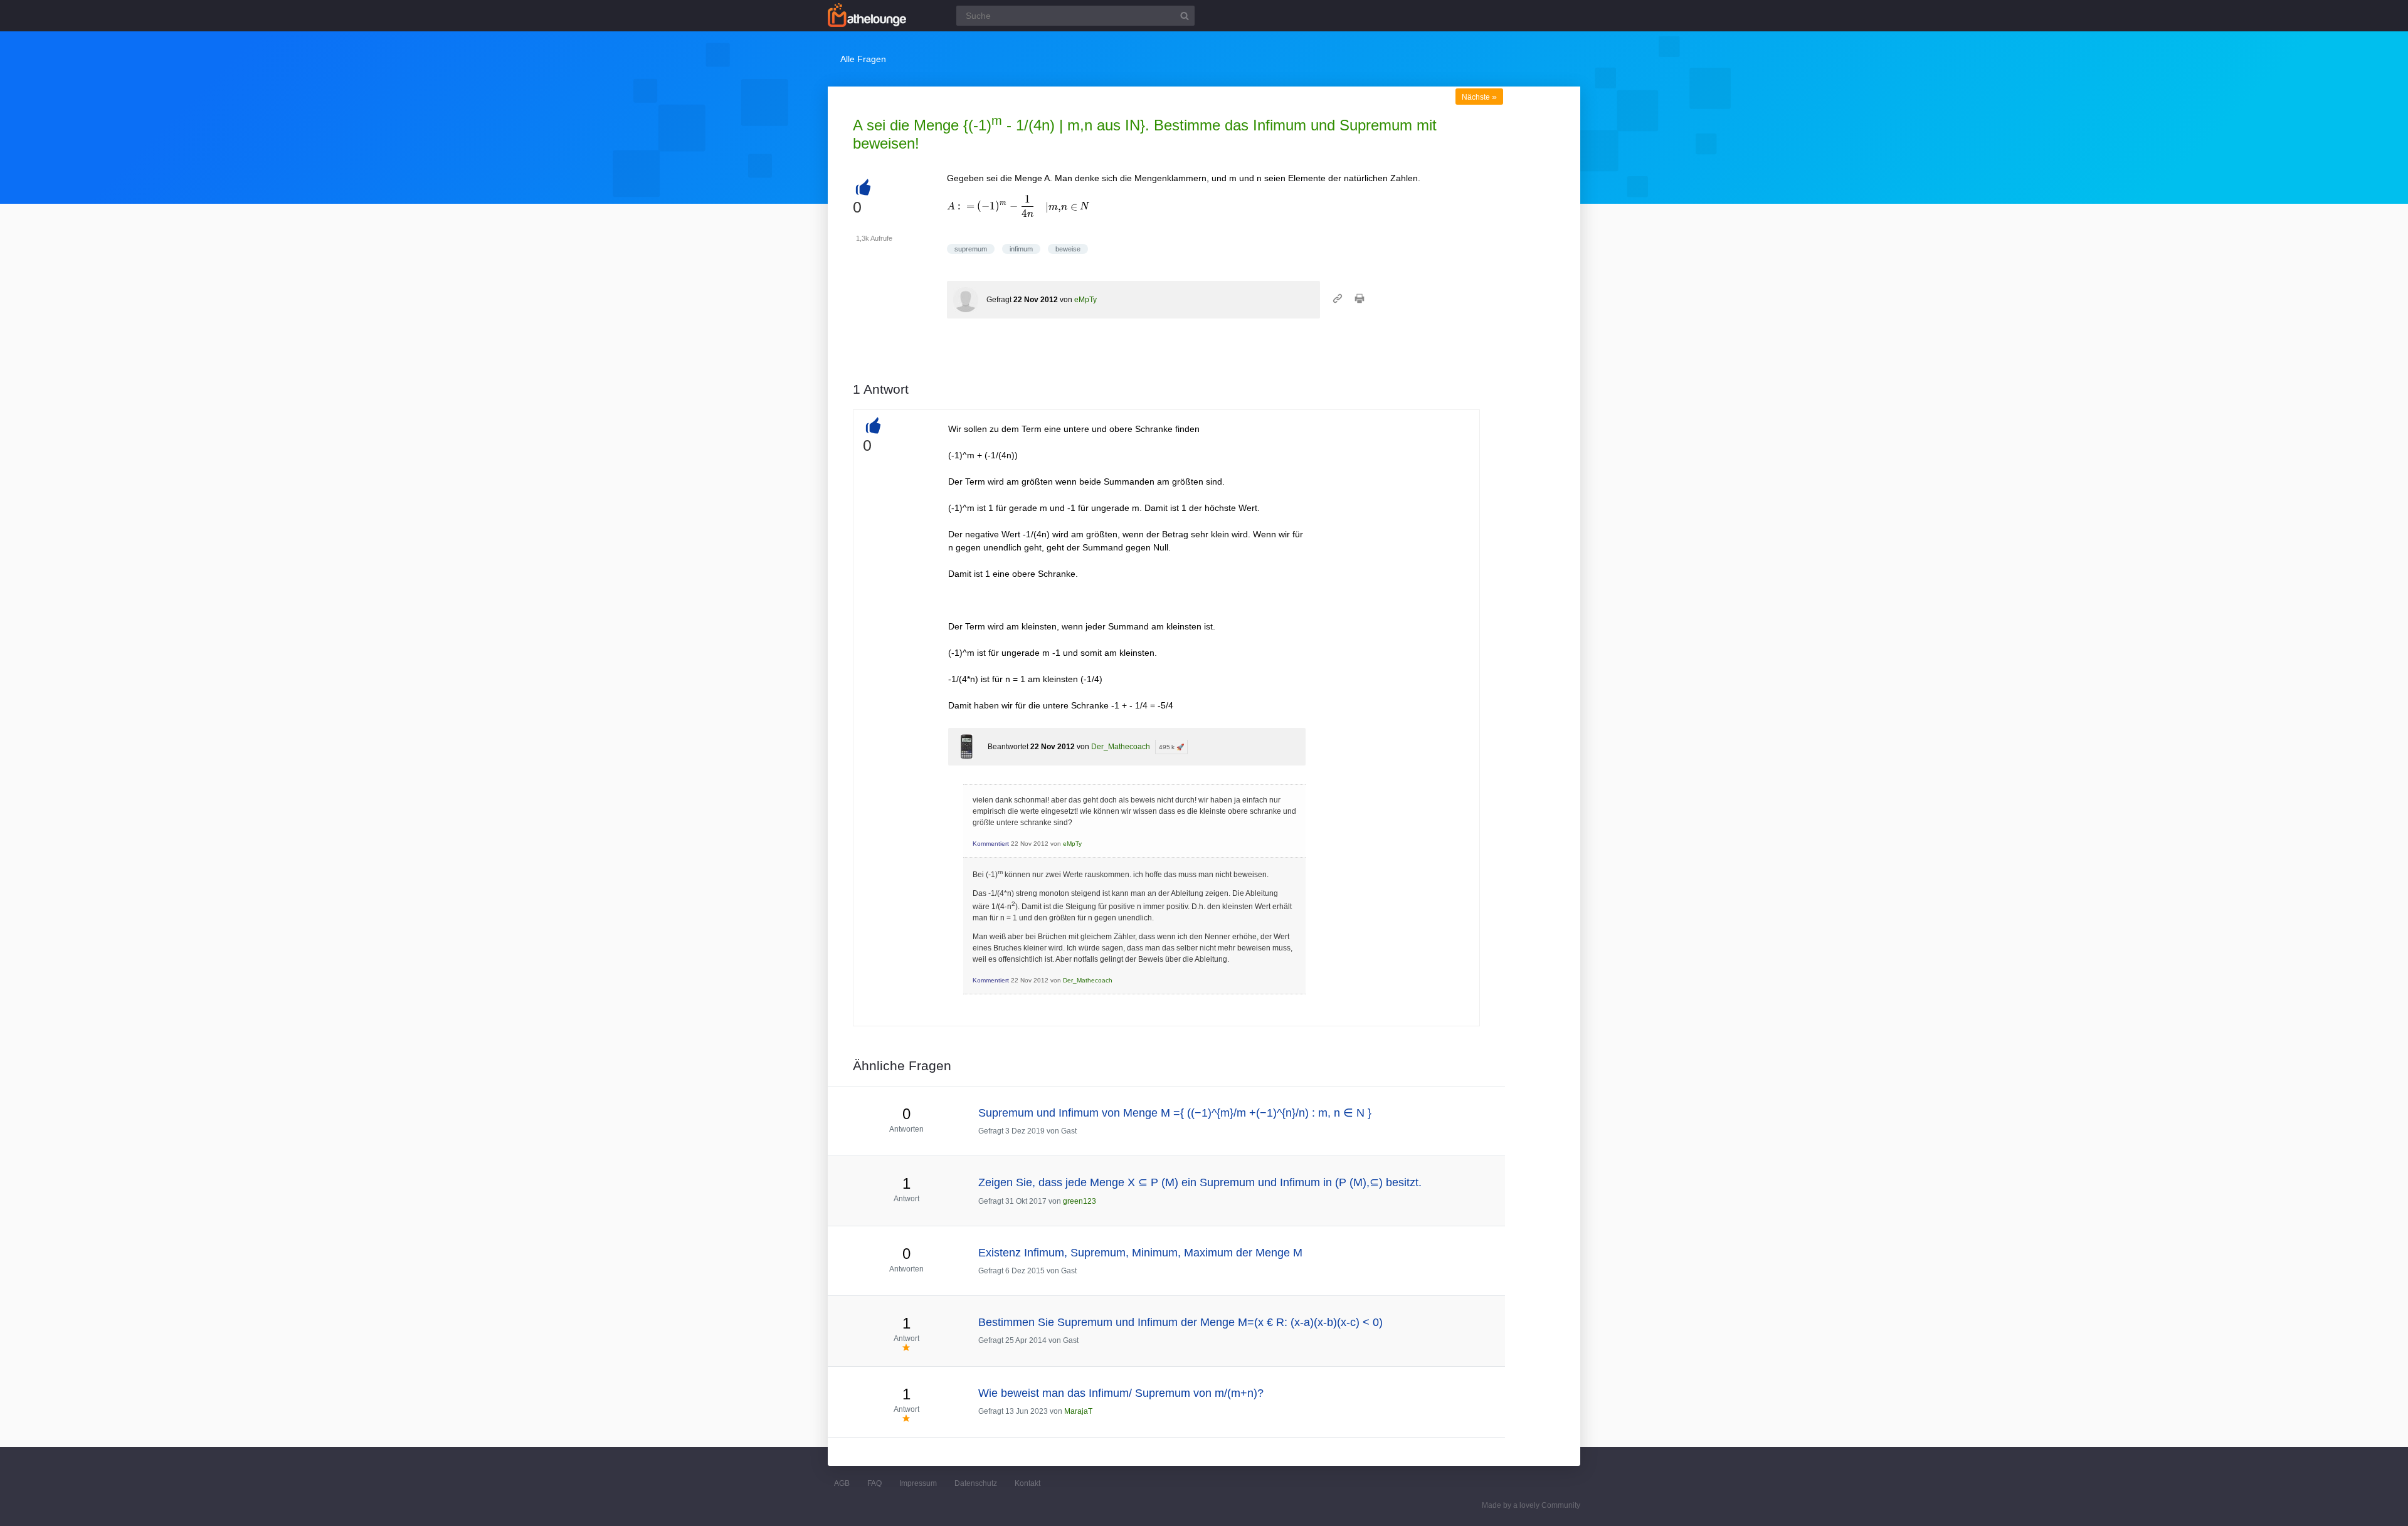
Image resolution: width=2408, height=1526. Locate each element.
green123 (1080, 1201)
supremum (971, 249)
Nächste (1479, 97)
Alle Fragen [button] (863, 59)
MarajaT (1078, 1411)
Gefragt (999, 300)
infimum (1021, 249)
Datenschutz (976, 1483)
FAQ (874, 1483)
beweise (1068, 249)
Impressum (918, 1483)
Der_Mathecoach (1121, 747)
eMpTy (1085, 300)
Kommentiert (991, 844)
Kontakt (1027, 1483)
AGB (842, 1483)
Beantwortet (1008, 747)
